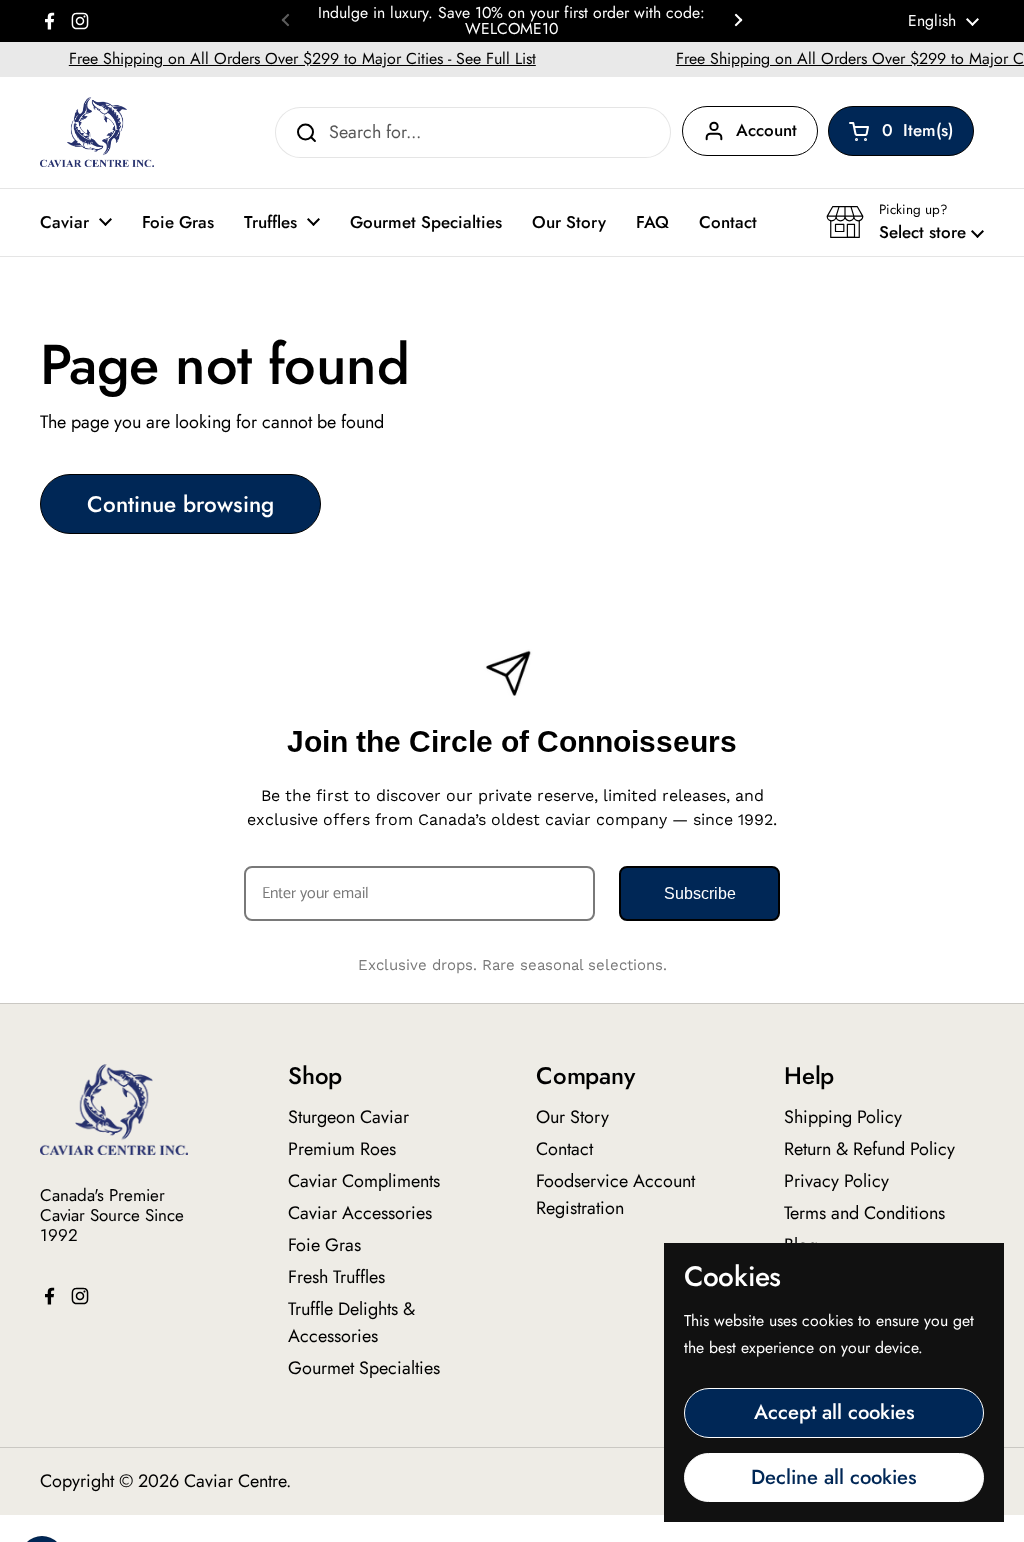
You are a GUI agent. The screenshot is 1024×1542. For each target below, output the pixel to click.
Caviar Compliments (364, 1181)
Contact (564, 1149)
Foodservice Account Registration (615, 1194)
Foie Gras (324, 1245)
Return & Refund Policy (869, 1149)
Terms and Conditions (864, 1213)
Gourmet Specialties (364, 1368)
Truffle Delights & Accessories (351, 1322)
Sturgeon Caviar (348, 1117)
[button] (905, 222)
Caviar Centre (235, 1481)
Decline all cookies (834, 1477)
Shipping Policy (843, 1117)
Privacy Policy (836, 1181)
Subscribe (700, 893)
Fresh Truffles (336, 1277)
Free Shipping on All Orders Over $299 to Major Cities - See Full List (283, 58)
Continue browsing (180, 504)
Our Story (572, 1117)
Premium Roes (342, 1149)
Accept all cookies (834, 1412)
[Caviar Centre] (97, 132)
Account (766, 130)
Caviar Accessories (360, 1213)
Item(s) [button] (928, 134)
